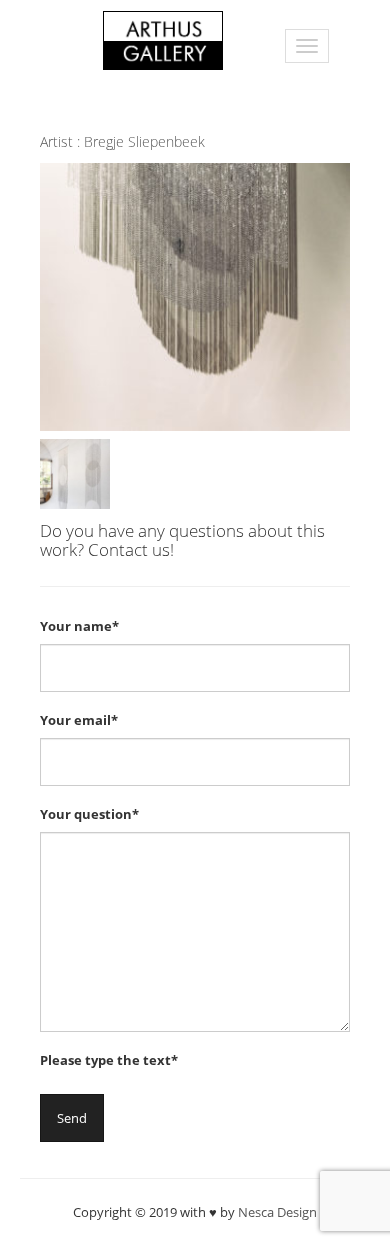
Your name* (79, 626)
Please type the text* (109, 1060)
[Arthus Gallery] (163, 38)
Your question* (89, 814)
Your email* (79, 720)
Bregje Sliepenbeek (144, 141)
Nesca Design (277, 1212)
